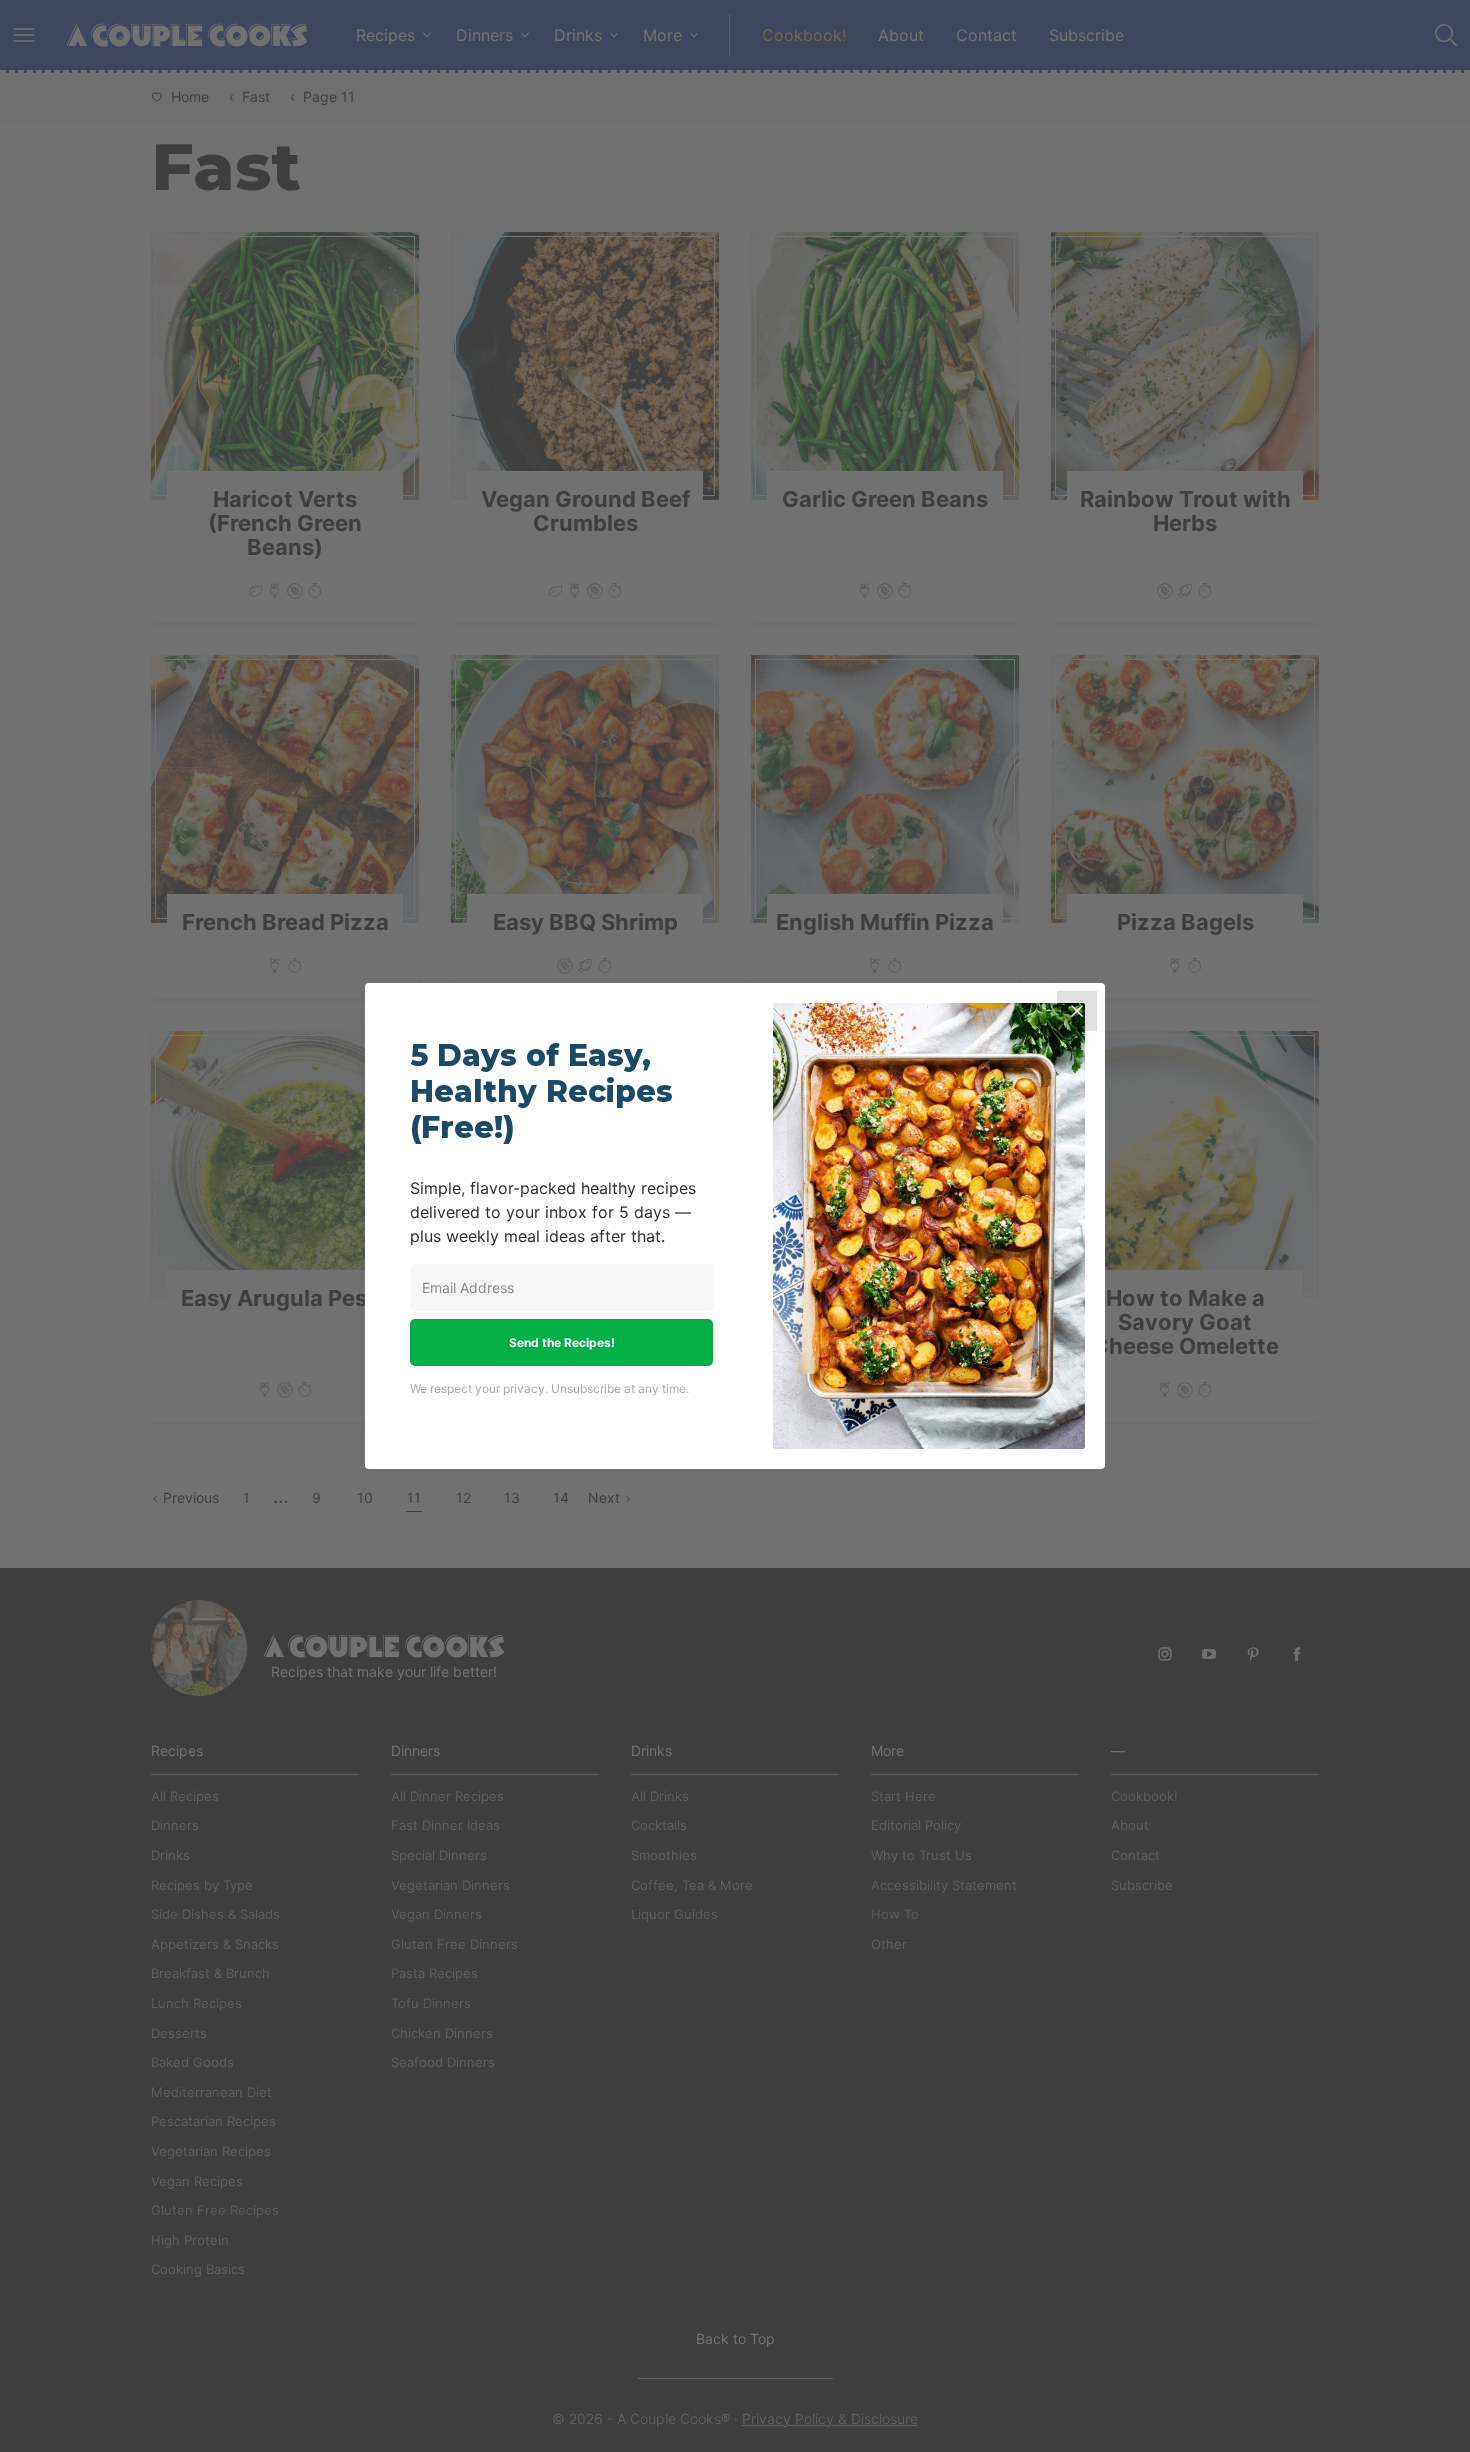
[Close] (1077, 1011)
